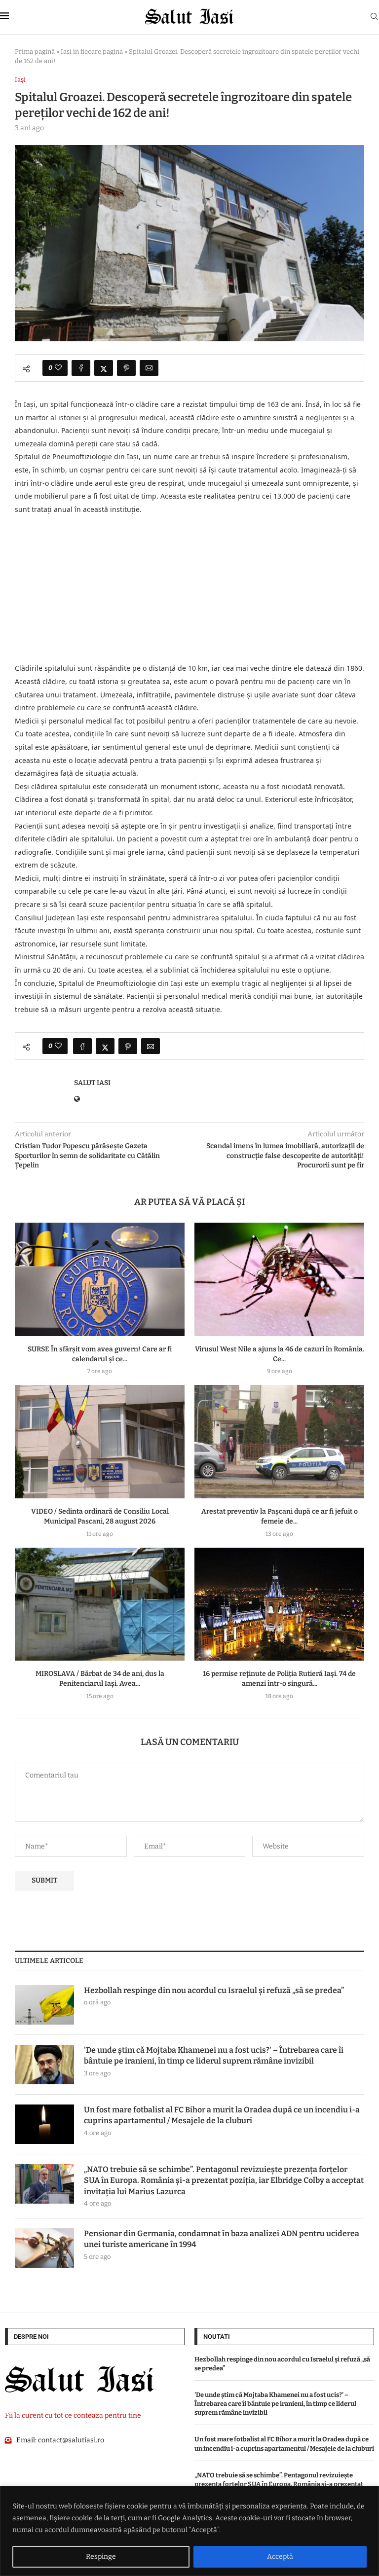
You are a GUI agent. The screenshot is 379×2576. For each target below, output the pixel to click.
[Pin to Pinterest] (126, 368)
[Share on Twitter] (104, 368)
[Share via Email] (149, 368)
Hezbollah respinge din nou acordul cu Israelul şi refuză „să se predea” (214, 1990)
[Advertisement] (189, 589)
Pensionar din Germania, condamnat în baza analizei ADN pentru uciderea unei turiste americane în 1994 (222, 2239)
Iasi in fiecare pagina (92, 52)
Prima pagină (35, 52)
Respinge (101, 2557)
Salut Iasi (92, 1083)
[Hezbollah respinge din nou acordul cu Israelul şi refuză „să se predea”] (44, 2005)
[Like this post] (58, 368)
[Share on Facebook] (81, 368)
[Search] (374, 17)
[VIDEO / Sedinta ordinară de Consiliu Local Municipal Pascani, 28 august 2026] (100, 1441)
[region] (189, 2531)
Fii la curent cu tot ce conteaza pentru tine (73, 2415)
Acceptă (280, 2557)
